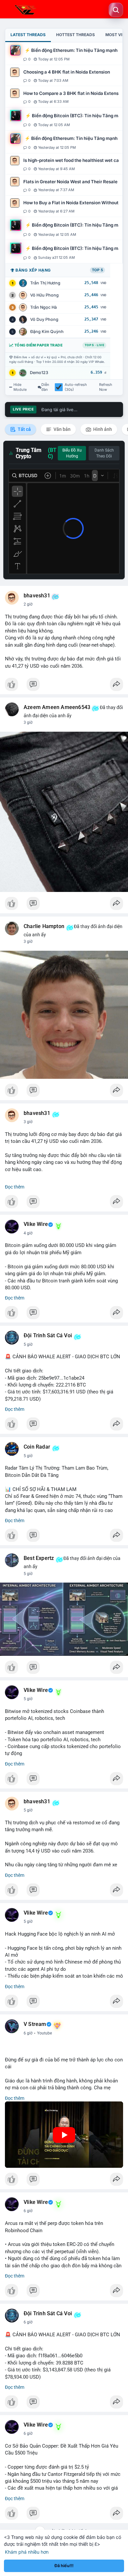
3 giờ (28, 722)
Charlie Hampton (44, 926)
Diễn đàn (45, 387)
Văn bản (62, 429)
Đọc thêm (15, 1187)
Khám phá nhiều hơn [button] (27, 2552)
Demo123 (39, 373)
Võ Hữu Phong (44, 295)
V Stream (35, 2024)
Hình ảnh (102, 429)
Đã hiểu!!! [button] (64, 2566)
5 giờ (28, 1344)
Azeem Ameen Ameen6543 (57, 707)
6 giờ (28, 2033)
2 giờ (28, 604)
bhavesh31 (37, 596)
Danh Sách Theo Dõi (104, 453)
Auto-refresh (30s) (76, 387)
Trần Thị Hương (45, 283)
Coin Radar (37, 1447)
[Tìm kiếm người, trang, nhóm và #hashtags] (116, 10)
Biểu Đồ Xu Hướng (72, 453)
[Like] (64, 686)
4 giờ (28, 1233)
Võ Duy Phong (44, 319)
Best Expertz (39, 1558)
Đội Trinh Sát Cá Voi (48, 1336)
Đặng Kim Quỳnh (47, 332)
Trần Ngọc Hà (43, 307)
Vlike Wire (36, 1224)
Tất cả (24, 429)
